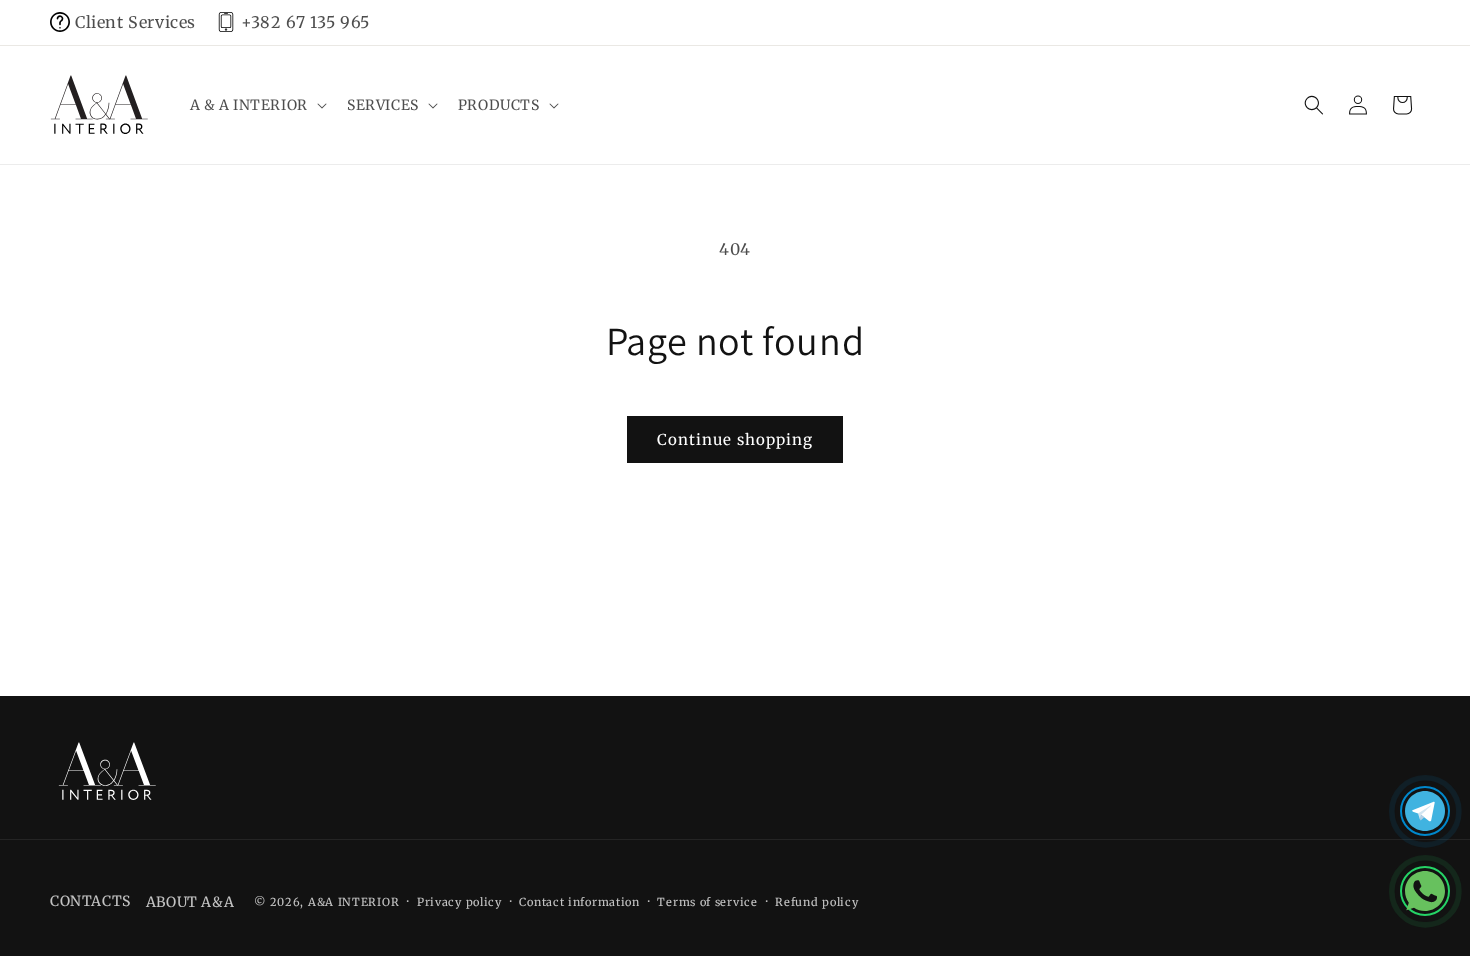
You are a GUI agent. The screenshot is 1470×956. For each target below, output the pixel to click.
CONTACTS (90, 901)
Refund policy (816, 902)
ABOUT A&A (190, 902)
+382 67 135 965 (305, 22)
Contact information (579, 902)
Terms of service (707, 902)
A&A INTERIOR (353, 902)
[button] (256, 105)
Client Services (135, 22)
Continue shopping (735, 439)
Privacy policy (459, 902)
